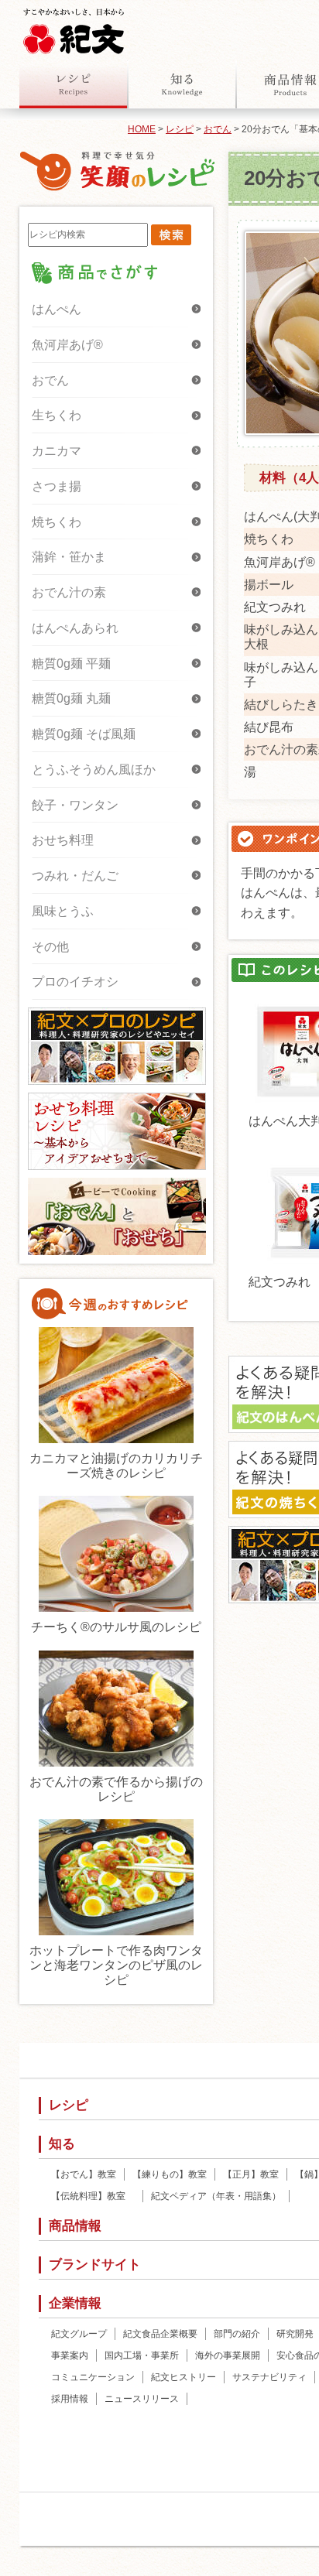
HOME (142, 129)
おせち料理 (63, 840)
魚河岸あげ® (67, 345)
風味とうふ (63, 911)
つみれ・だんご (75, 876)
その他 (50, 947)
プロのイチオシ (75, 982)
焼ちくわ (57, 522)
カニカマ (57, 451)
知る (182, 84)
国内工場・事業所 (142, 2355)
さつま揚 (57, 486)
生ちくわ (57, 415)
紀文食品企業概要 (160, 2334)
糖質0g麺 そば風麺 (84, 734)
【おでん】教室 (84, 2174)
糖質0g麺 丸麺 (71, 698)
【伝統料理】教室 (93, 2196)
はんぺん (57, 309)
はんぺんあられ (75, 628)
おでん (218, 129)
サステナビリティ (269, 2377)
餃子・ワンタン (75, 805)
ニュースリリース (142, 2399)
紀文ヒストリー (184, 2377)
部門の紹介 (237, 2334)
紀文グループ (79, 2334)
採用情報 (70, 2399)
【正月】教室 (251, 2174)
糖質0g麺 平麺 (71, 664)
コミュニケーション (93, 2377)
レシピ (74, 84)
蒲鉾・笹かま (69, 557)
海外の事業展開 (228, 2355)
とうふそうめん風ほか (94, 770)
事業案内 (70, 2355)
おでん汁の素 (69, 592)
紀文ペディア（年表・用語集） (216, 2196)
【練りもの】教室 (170, 2174)
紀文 (74, 28)
